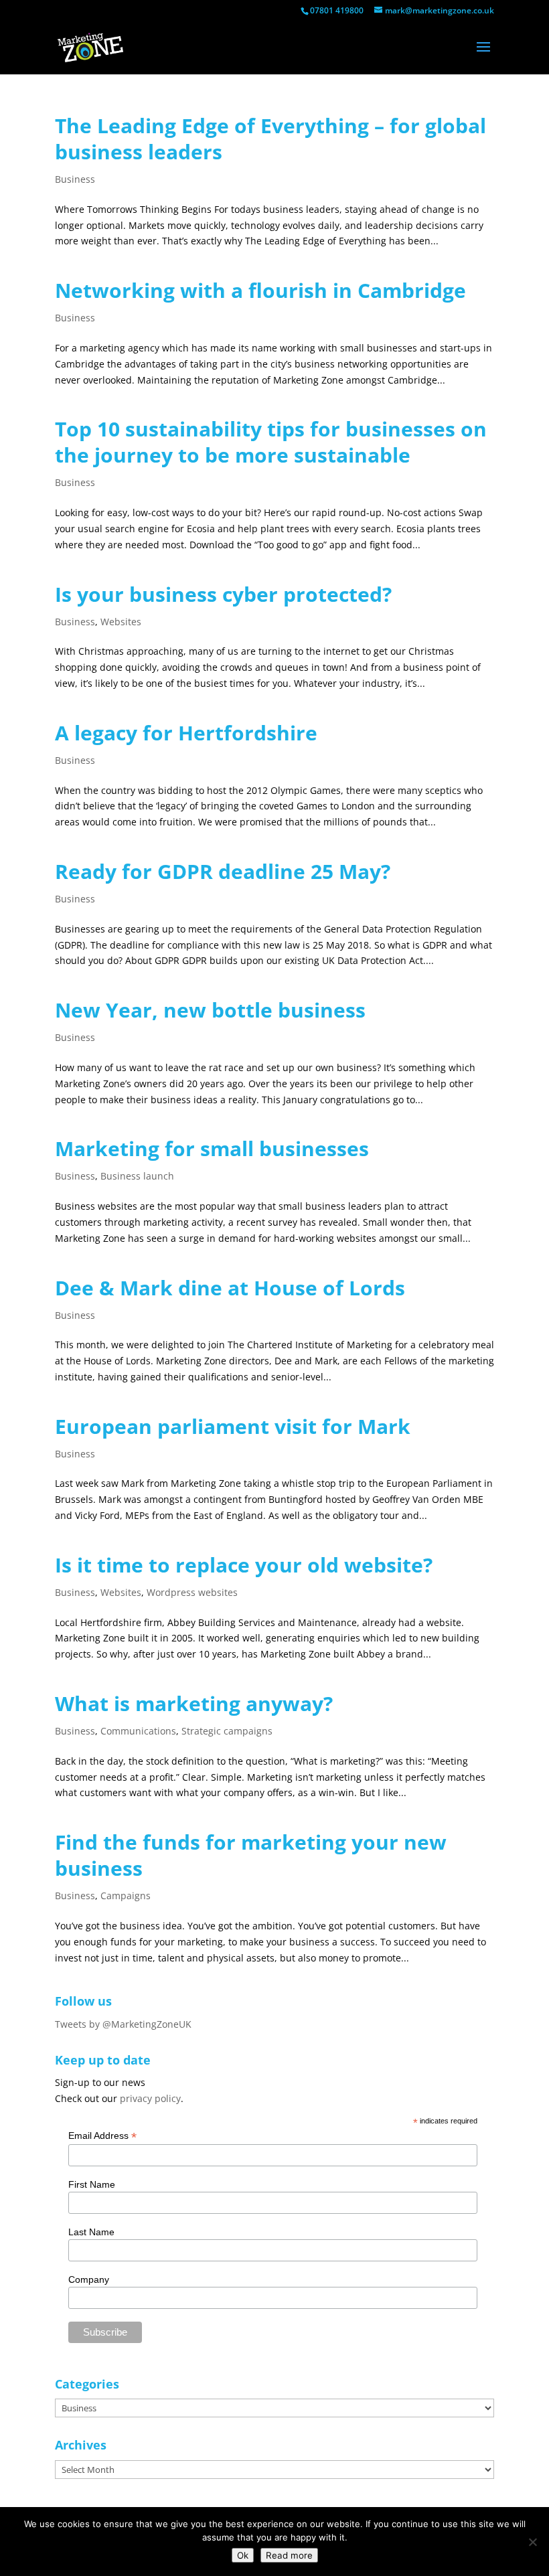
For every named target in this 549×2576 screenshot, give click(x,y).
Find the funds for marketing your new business (251, 1855)
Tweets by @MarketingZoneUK (123, 2024)
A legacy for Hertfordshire (186, 733)
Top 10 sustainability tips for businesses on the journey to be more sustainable (271, 442)
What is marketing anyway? (194, 1703)
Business (75, 179)
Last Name (91, 2232)
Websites (121, 622)
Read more (289, 2555)
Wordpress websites (192, 1592)
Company (89, 2279)
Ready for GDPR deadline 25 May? (223, 871)
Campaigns (126, 1896)
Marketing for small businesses (212, 1148)
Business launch (137, 1176)
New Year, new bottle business (210, 1010)
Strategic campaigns (227, 1731)
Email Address (102, 2136)
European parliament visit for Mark (233, 1426)
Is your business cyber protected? (223, 594)
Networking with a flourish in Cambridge (260, 290)
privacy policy (150, 2098)
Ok (243, 2555)
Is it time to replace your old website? (244, 1565)
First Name (92, 2184)
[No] (532, 2542)
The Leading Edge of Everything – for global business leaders (270, 139)
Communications (138, 1731)
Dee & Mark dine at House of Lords (230, 1288)
